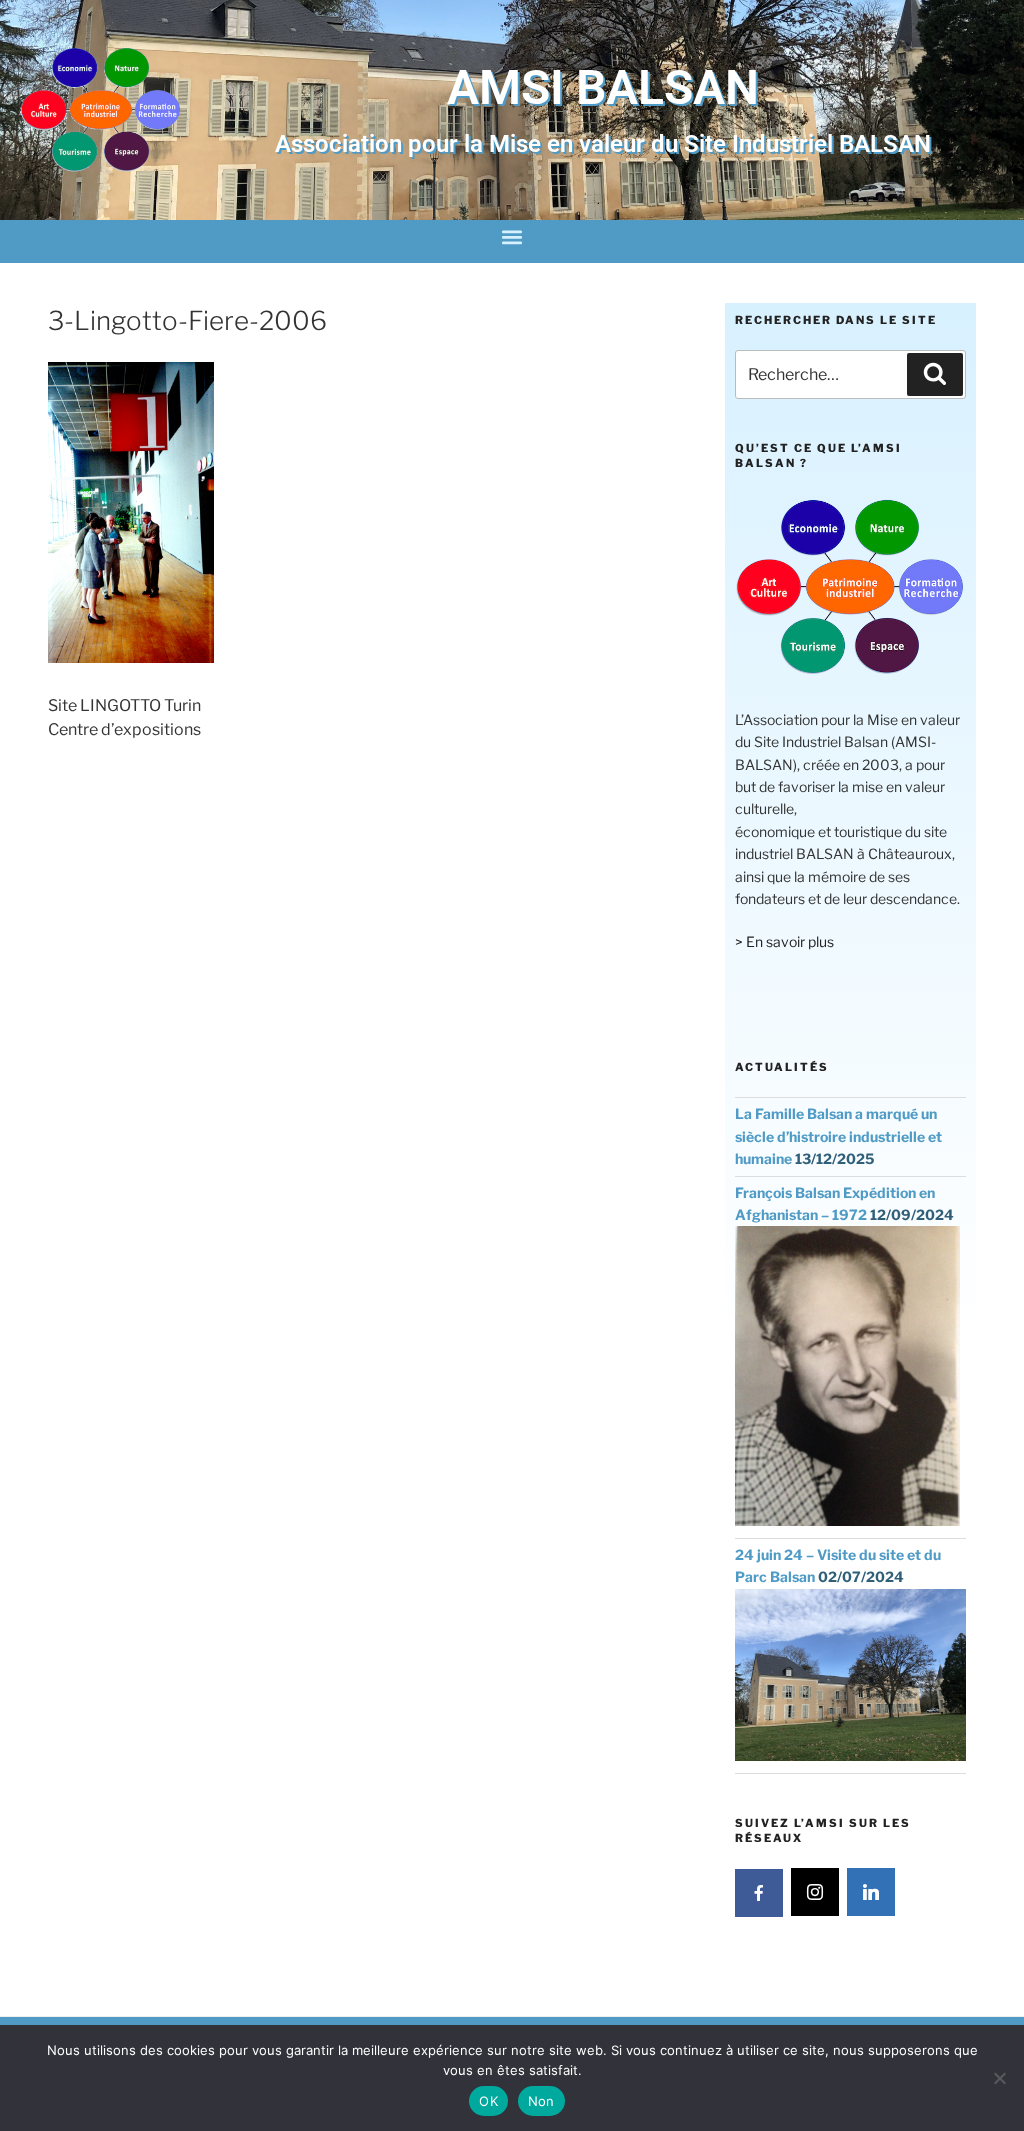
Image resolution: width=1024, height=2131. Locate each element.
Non (541, 2101)
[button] (512, 236)
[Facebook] (759, 1893)
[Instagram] (815, 1892)
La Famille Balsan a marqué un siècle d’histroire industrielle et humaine (838, 1136)
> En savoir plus (784, 941)
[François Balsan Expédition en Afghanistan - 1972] (847, 1520)
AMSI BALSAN (603, 87)
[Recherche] (935, 374)
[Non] (999, 2078)
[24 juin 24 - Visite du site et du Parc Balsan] (850, 1755)
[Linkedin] (871, 1892)
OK (488, 2101)
